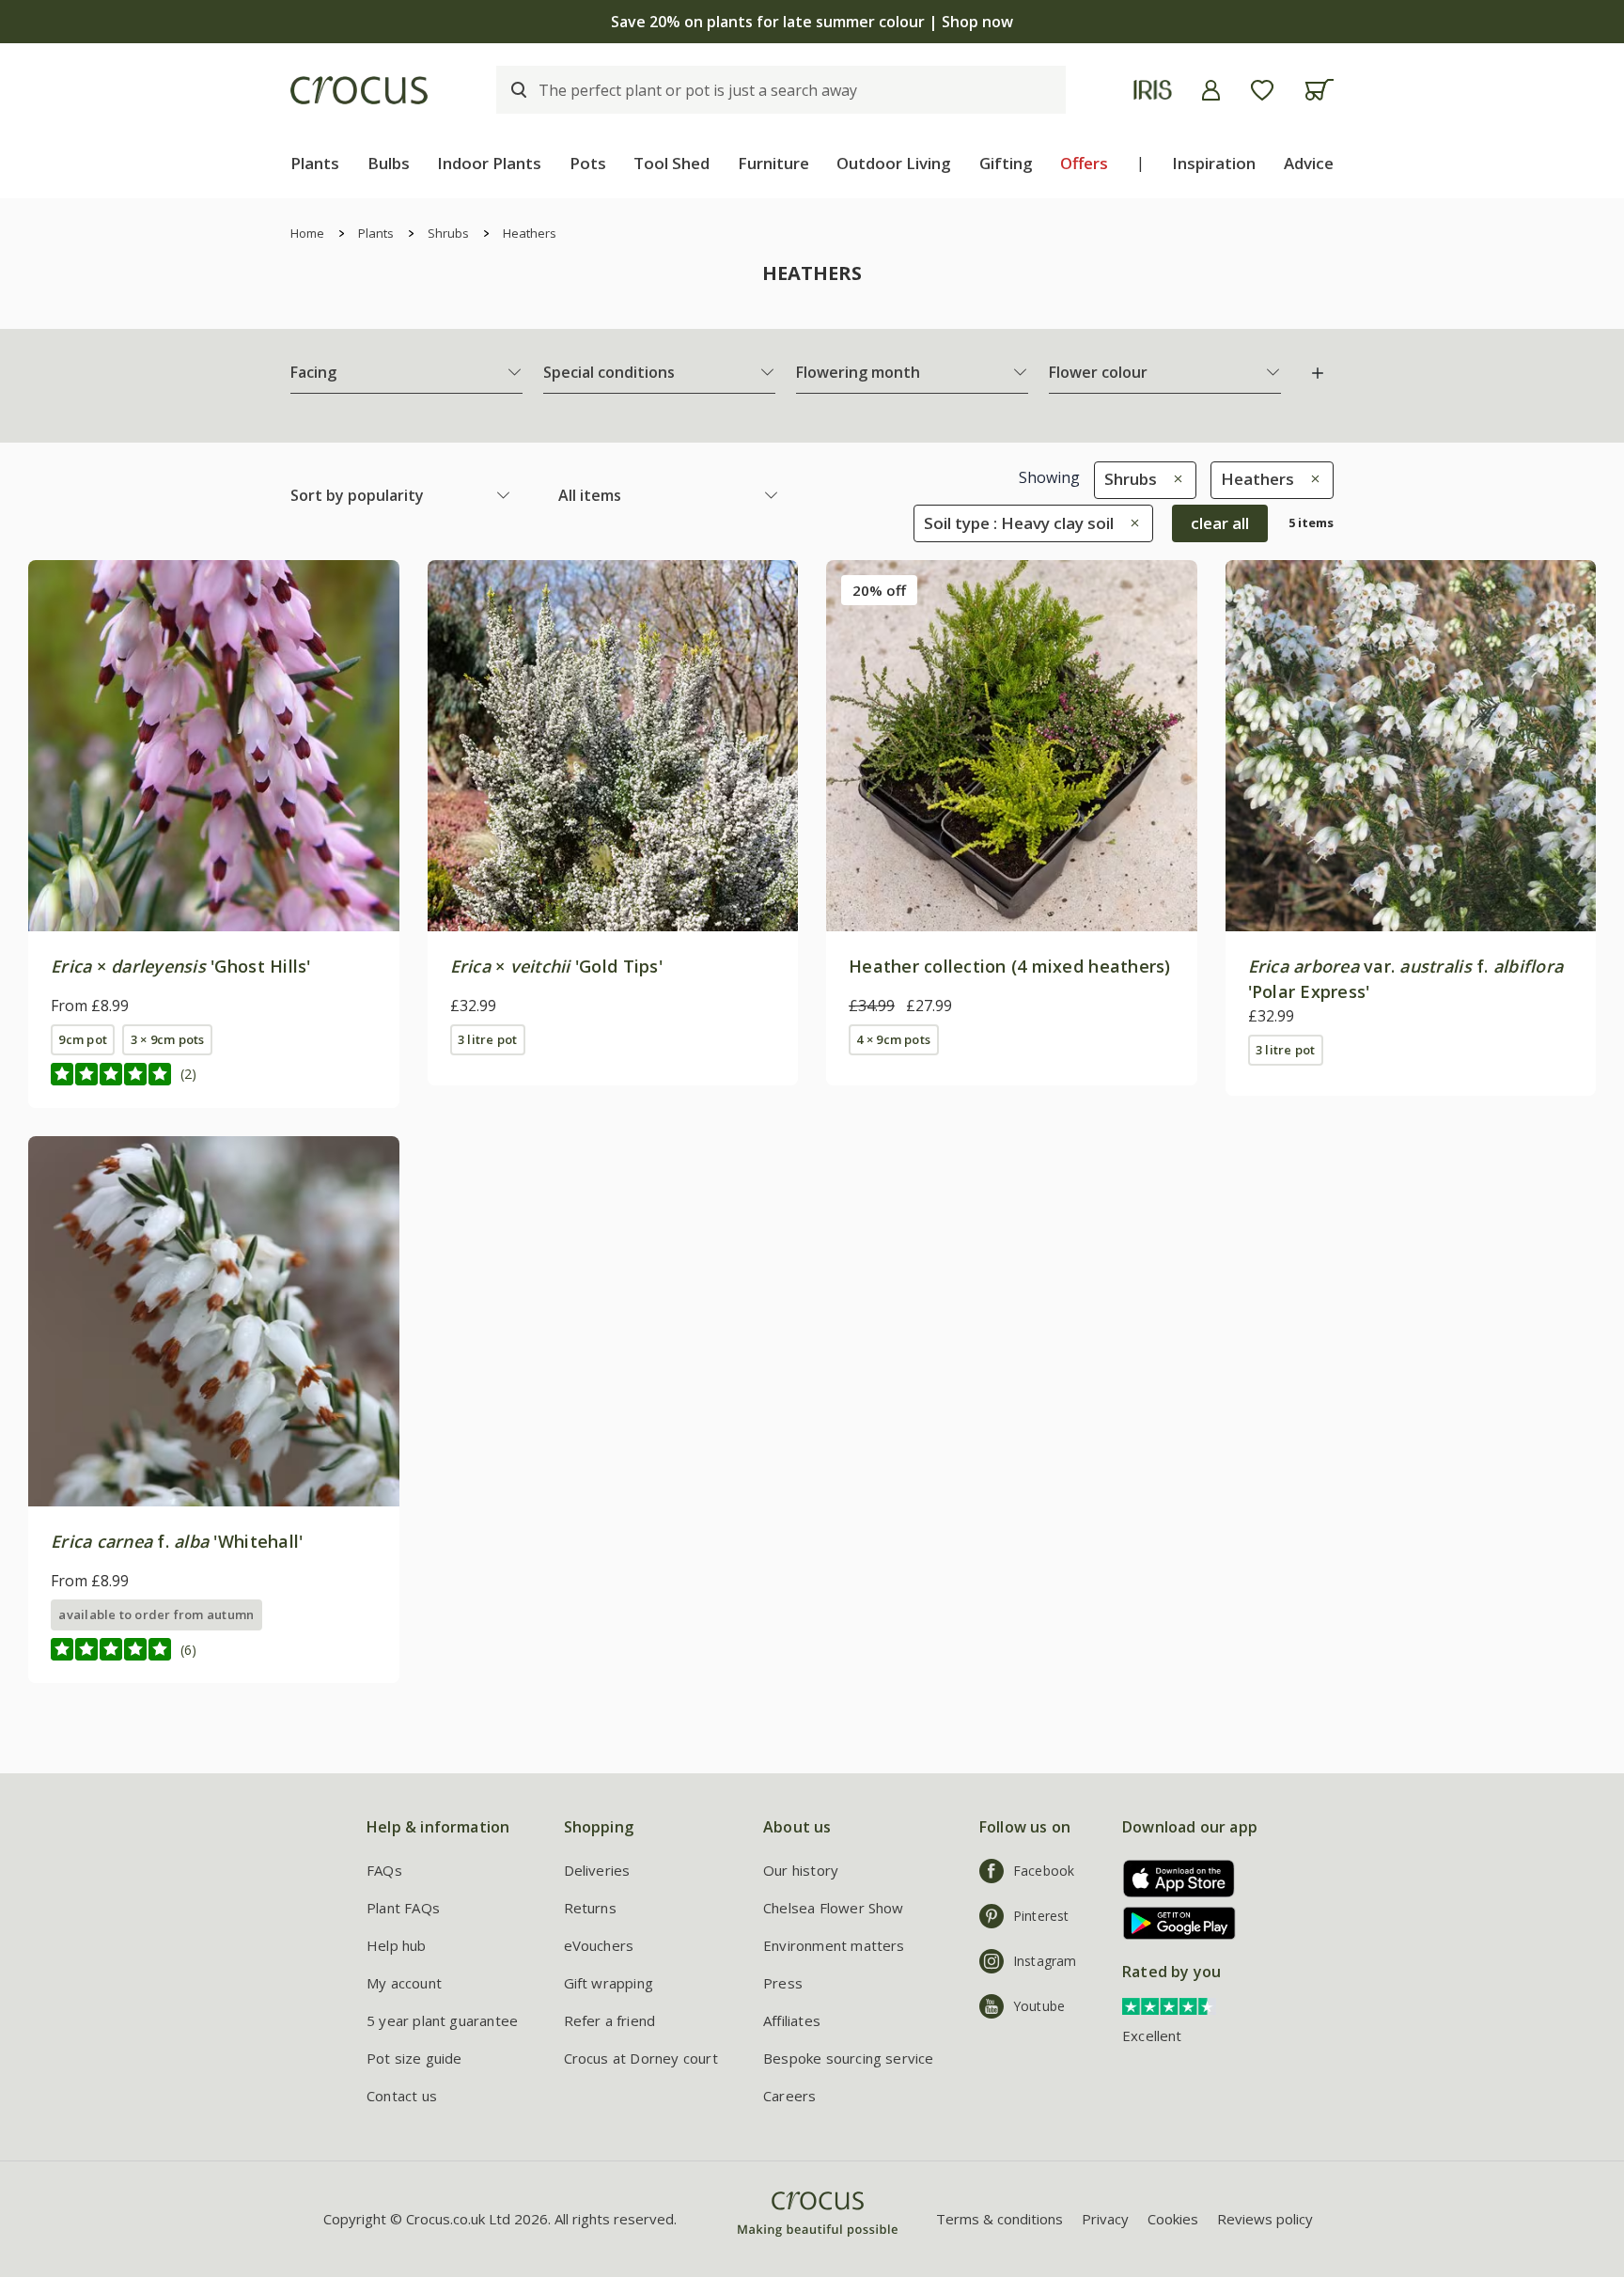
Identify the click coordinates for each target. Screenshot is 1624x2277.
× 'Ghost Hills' (181, 966)
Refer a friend (610, 2020)
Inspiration (1214, 163)
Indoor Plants (489, 163)
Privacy (1105, 2219)
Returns (590, 1908)
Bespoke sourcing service (849, 2058)
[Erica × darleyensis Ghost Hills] (214, 746)
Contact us (402, 2096)
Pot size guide (414, 2058)
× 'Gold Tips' (556, 966)
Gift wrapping (609, 1983)
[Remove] (1173, 479)
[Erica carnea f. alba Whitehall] (214, 1322)
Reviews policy (1265, 2219)
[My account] (1211, 90)
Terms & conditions (999, 2219)
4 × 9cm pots (893, 1039)
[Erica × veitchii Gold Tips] (613, 746)
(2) (188, 1074)
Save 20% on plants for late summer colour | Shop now (812, 22)
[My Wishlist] (1262, 90)
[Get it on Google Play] (1172, 1923)
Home (307, 233)
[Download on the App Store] (1172, 1878)
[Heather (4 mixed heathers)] (1012, 746)
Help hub (397, 1945)
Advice (1309, 163)
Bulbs (389, 163)
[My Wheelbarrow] (1319, 90)
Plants (315, 163)
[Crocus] (359, 90)
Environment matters (834, 1945)
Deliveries (597, 1870)
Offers (1084, 163)
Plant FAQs (403, 1908)
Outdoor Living (894, 163)
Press (783, 1983)
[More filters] (1318, 373)
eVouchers (599, 1945)
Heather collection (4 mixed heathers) (1010, 966)
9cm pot (83, 1039)
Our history (801, 1870)
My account (404, 1983)
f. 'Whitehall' (177, 1541)
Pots (588, 163)
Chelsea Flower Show (834, 1908)
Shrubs (448, 233)
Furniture (773, 163)
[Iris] (1153, 90)
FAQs (384, 1870)
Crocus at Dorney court (641, 2058)
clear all (1220, 523)
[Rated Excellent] (1169, 2004)
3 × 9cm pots (168, 1039)
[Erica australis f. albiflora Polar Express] (1411, 746)
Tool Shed (671, 163)
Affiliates (792, 2020)
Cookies (1173, 2219)
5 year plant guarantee (442, 2020)
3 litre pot (488, 1039)
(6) (188, 1650)
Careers (789, 2096)
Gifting (1006, 163)
